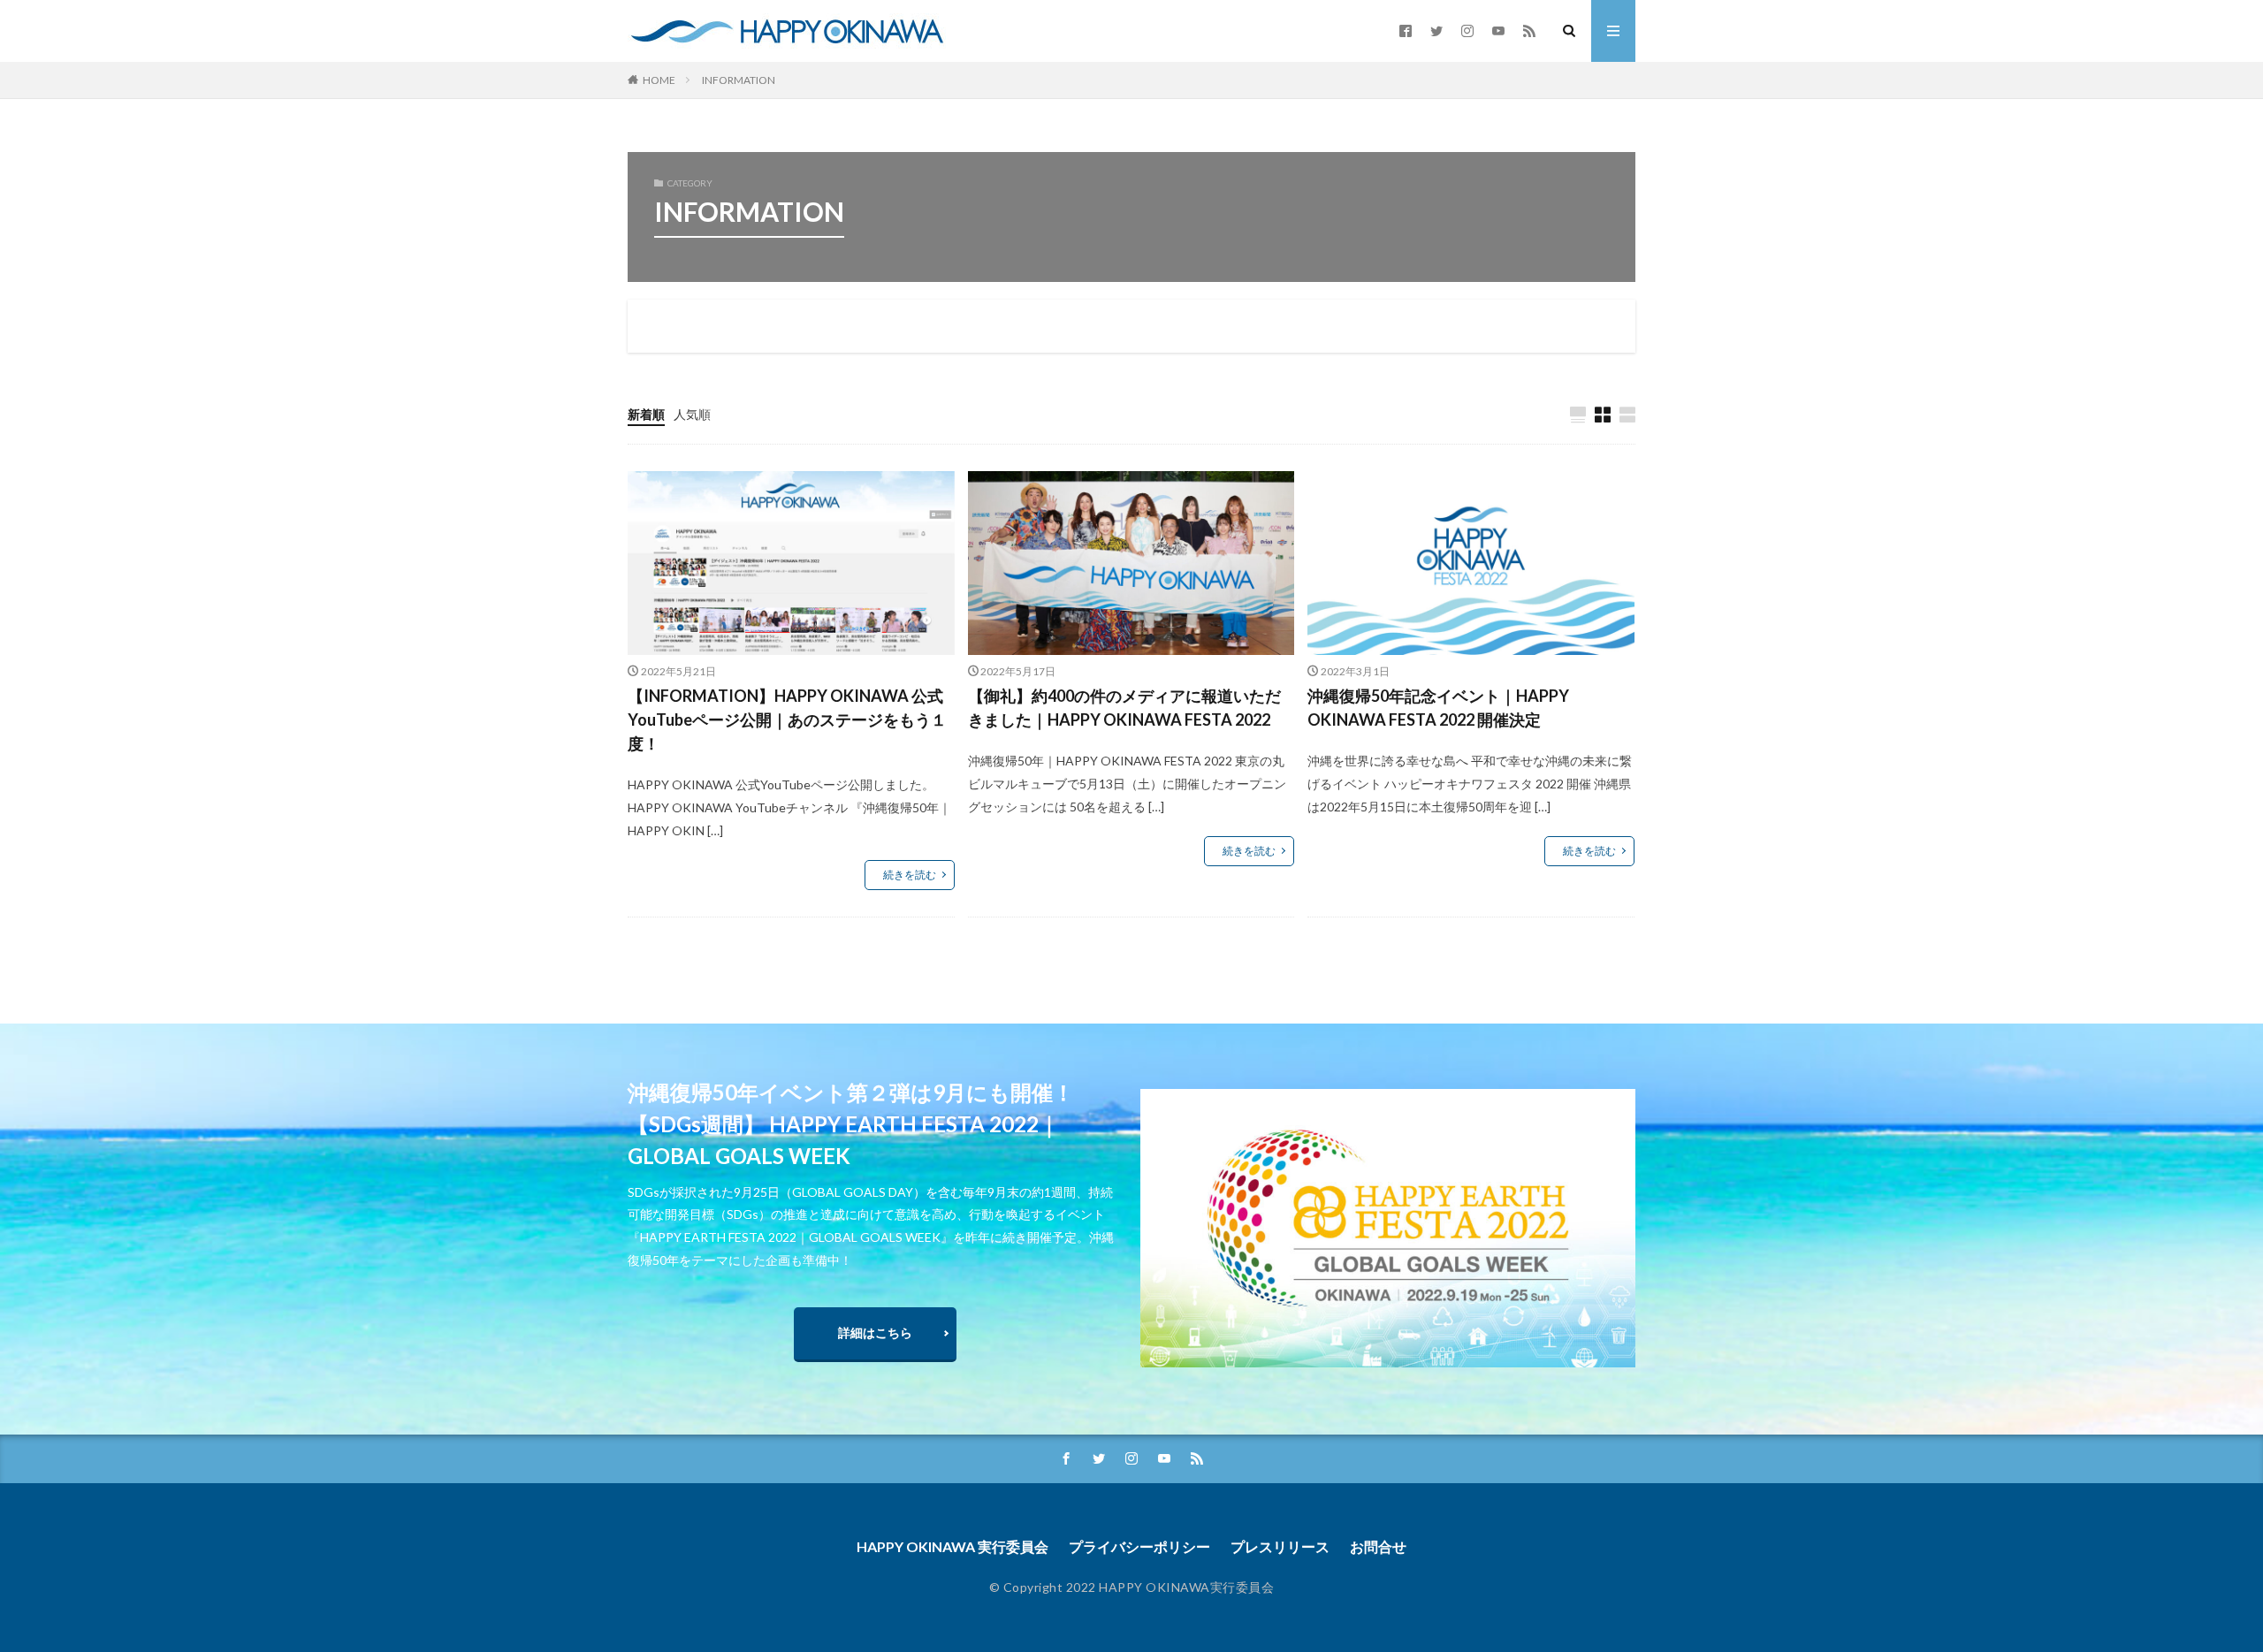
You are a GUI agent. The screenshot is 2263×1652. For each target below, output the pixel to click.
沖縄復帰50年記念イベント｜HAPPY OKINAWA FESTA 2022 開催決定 (1438, 708)
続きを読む (910, 875)
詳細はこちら (875, 1332)
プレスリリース (1280, 1546)
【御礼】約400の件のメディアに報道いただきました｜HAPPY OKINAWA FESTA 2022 (1124, 708)
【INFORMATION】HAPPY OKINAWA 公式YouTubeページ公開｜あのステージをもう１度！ (787, 719)
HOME (659, 80)
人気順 (692, 414)
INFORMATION (739, 80)
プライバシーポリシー (1139, 1546)
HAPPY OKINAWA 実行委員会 (952, 1546)
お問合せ (1378, 1546)
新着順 (646, 414)
